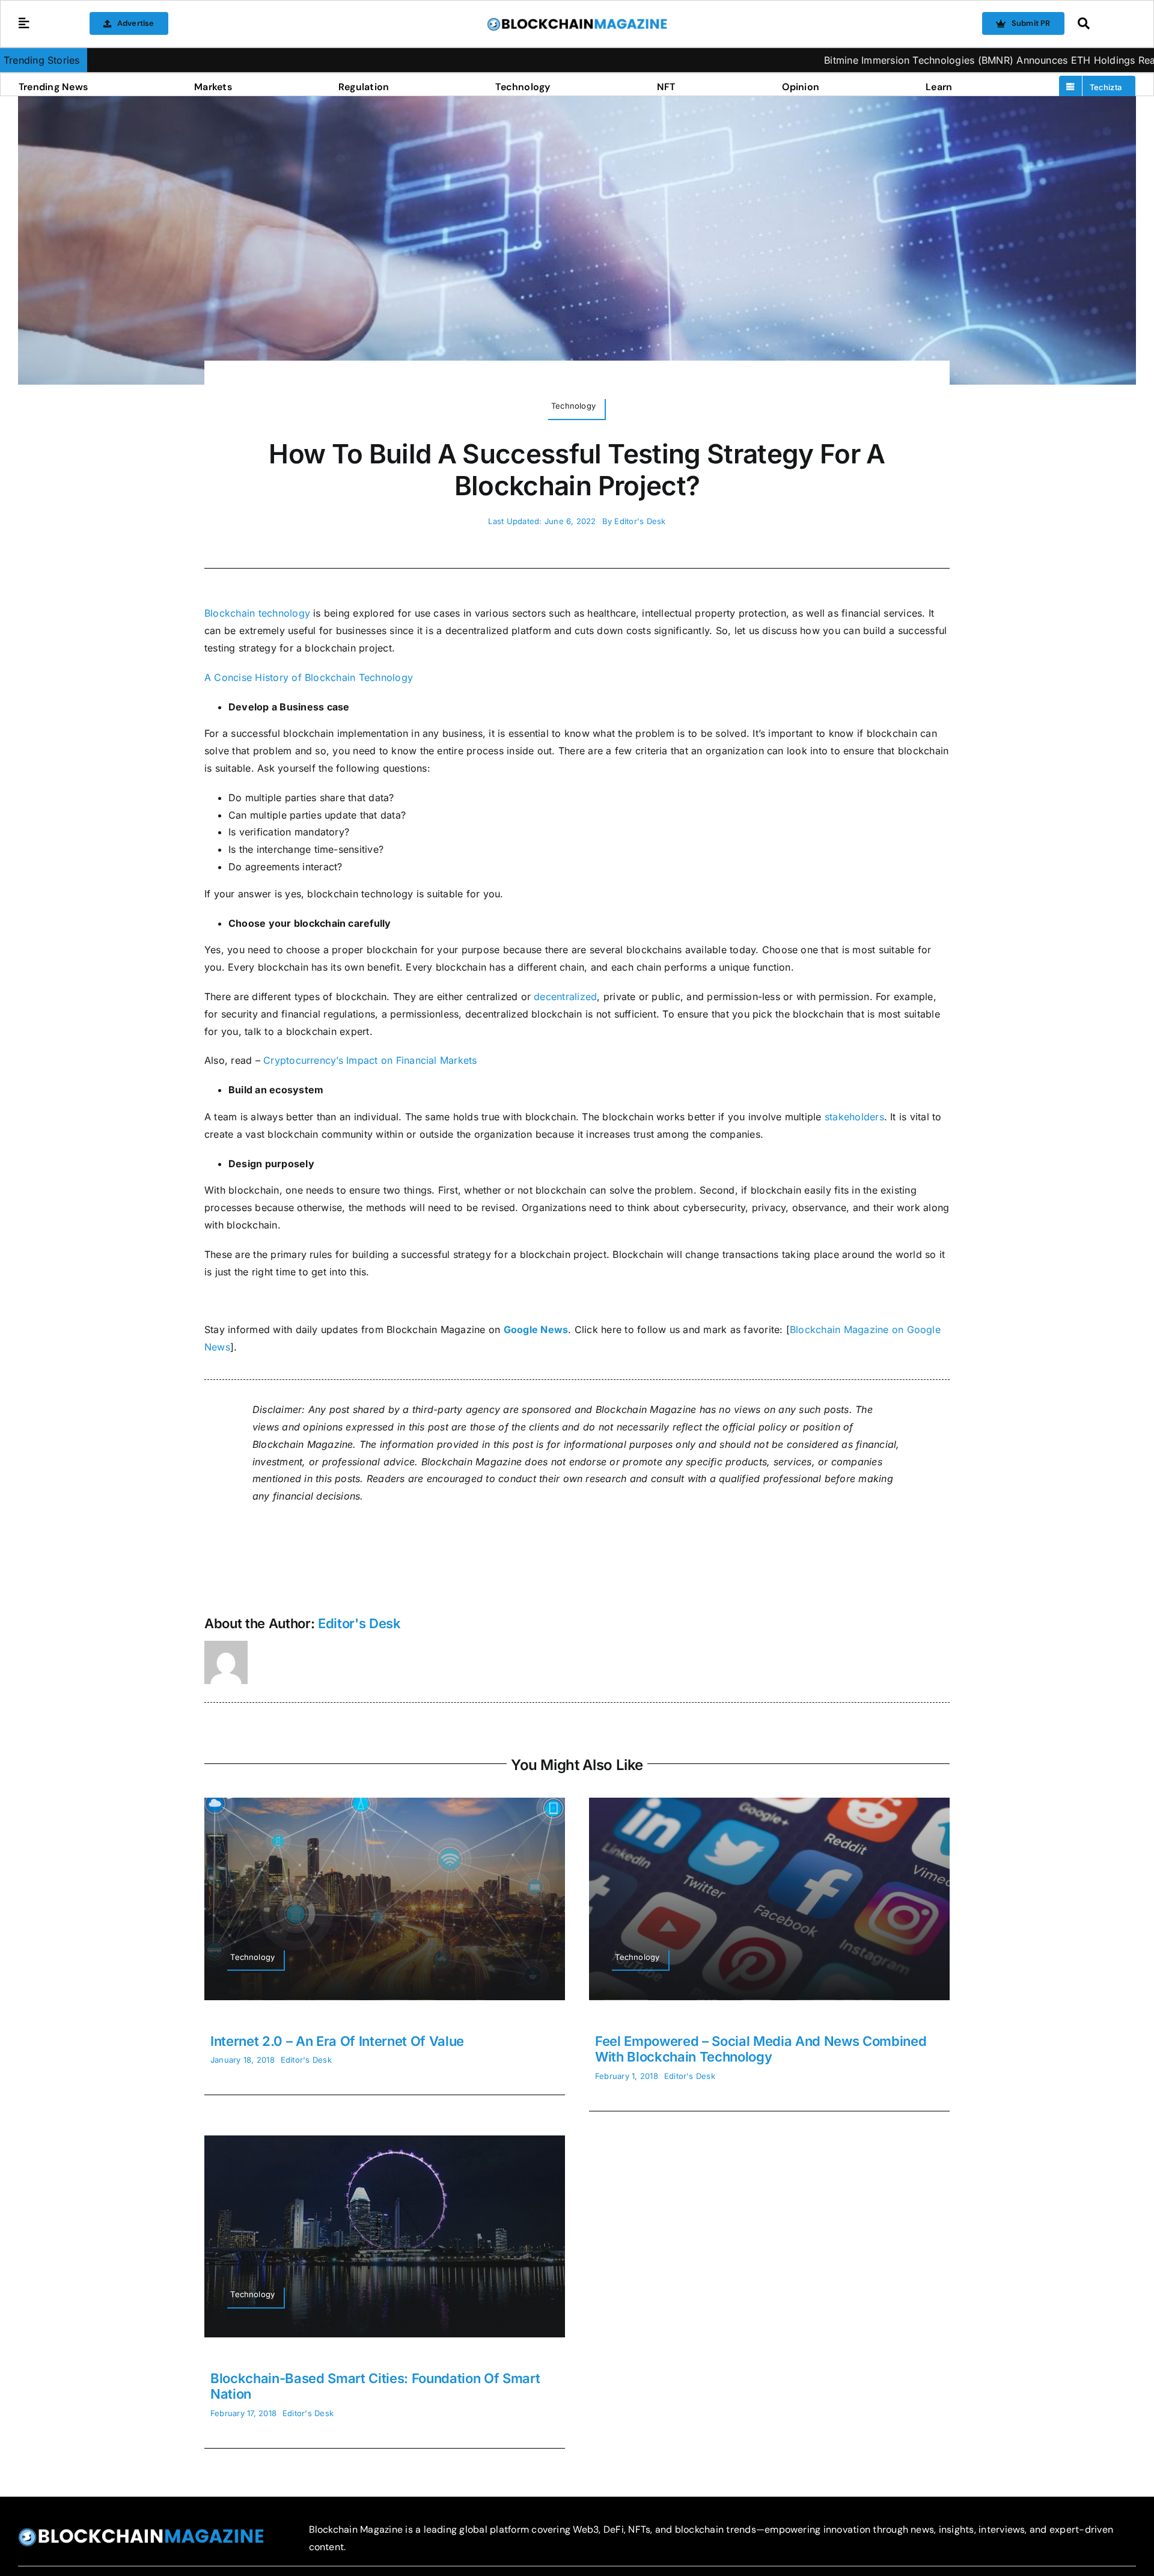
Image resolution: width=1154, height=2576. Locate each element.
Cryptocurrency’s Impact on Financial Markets (370, 1060)
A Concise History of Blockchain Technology (309, 677)
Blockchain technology (257, 613)
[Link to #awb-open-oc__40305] (1104, 23)
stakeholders (854, 1117)
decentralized (565, 997)
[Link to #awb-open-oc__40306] (24, 23)
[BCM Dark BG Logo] (141, 2532)
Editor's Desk (640, 521)
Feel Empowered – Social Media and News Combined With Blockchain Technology (761, 2049)
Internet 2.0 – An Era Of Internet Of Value (337, 2041)
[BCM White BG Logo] (577, 22)
